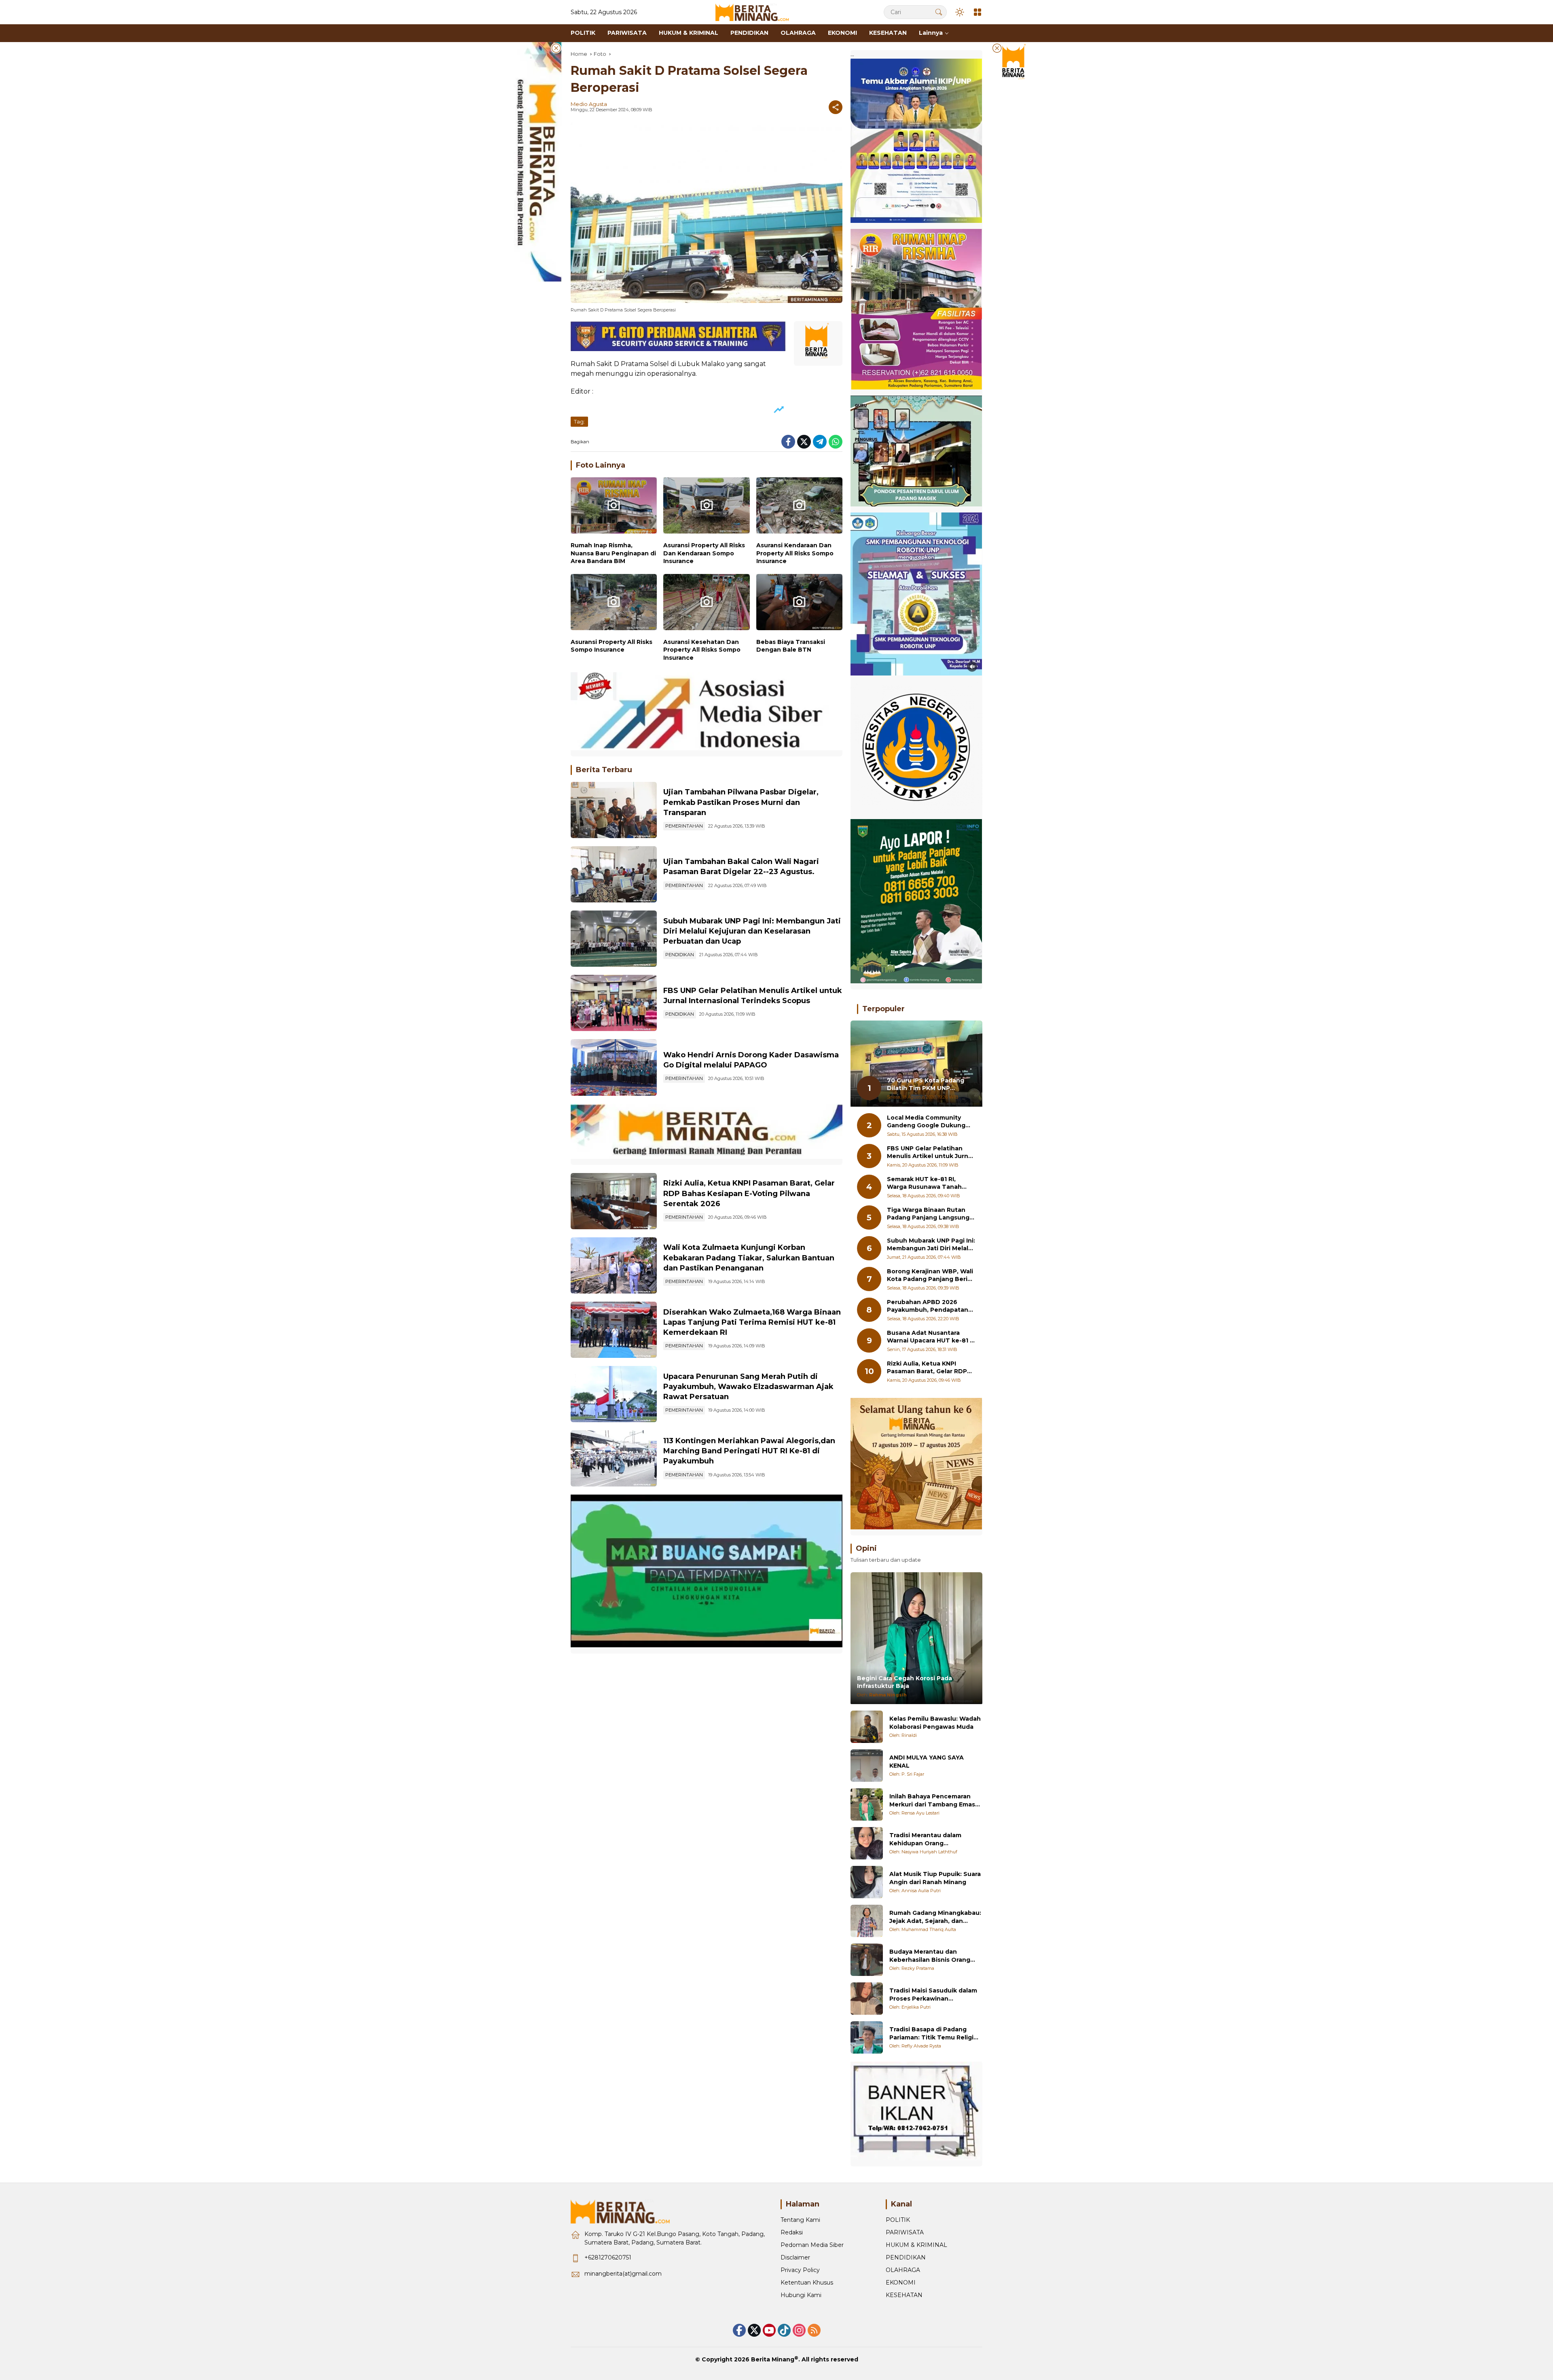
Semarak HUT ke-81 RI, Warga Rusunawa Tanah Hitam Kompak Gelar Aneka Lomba (929, 1183)
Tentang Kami (800, 2220)
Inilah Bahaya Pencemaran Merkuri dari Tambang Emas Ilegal (932, 1801)
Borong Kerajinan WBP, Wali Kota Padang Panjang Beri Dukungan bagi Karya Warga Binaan (931, 1276)
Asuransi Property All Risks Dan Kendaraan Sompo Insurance (704, 553)
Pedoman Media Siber (812, 2245)
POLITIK (898, 2220)
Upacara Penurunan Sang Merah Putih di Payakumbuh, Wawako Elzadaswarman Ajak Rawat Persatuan (748, 1387)
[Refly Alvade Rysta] (867, 2037)
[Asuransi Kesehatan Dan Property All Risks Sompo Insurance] (706, 604)
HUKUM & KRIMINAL (916, 2245)
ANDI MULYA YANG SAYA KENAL (927, 1762)
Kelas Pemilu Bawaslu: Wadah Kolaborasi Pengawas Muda (935, 1723)
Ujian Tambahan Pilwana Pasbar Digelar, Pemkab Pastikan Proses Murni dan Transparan (741, 802)
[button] (939, 12)
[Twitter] (804, 442)
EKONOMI (901, 2283)
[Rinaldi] (867, 1727)
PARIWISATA (905, 2232)
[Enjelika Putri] (867, 1999)
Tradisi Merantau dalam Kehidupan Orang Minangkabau (925, 1839)
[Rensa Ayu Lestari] (867, 1804)
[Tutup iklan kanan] (997, 48)
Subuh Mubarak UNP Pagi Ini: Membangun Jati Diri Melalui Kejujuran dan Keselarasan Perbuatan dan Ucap (752, 931)
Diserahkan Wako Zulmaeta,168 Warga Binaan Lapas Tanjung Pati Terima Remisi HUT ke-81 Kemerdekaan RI (752, 1322)
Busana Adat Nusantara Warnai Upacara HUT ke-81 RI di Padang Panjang (931, 1337)
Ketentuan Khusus (807, 2283)
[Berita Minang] (756, 12)
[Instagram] (799, 2330)
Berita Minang (773, 2359)
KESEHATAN (904, 2295)
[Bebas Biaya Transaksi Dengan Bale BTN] (799, 604)
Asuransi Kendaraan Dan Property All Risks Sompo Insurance (795, 553)
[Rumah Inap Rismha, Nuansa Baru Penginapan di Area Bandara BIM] (614, 507)
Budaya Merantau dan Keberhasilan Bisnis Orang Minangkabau (930, 1956)
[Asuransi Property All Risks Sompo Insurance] (614, 604)
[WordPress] (784, 2330)
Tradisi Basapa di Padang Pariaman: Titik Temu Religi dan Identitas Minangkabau (932, 2034)
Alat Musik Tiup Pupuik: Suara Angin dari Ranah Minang (935, 1878)
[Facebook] (788, 442)
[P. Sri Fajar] (867, 1766)
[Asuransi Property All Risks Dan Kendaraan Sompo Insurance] (706, 507)
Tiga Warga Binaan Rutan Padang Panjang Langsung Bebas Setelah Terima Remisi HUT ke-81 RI (928, 1214)
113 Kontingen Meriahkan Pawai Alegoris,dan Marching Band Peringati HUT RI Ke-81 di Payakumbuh (749, 1451)
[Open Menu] (978, 12)
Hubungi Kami (801, 2295)
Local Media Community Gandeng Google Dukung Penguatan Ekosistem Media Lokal (931, 1122)
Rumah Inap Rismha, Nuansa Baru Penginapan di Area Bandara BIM (613, 553)
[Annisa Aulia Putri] (867, 1882)
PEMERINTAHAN (684, 826)
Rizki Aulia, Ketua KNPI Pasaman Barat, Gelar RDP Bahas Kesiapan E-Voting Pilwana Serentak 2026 (749, 1193)
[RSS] (814, 2330)
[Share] (836, 107)
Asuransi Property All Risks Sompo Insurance (611, 646)
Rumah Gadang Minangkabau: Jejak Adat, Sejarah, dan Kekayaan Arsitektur (935, 1917)
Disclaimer (795, 2257)
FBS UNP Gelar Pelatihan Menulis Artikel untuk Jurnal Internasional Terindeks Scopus (930, 1153)
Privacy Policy (800, 2270)
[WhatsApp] (836, 442)
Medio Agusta (589, 104)
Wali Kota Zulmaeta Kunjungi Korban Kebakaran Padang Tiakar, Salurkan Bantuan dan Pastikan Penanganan (749, 1258)
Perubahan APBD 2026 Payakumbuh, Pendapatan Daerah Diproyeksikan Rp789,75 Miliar (928, 1306)
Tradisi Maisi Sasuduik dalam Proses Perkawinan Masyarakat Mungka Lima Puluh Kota (933, 1995)
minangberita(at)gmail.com (623, 2274)
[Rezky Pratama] (867, 1960)
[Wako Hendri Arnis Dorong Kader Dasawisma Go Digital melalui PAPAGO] (614, 1067)
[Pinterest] (769, 2330)
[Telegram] (820, 442)
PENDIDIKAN (680, 955)
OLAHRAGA (903, 2270)
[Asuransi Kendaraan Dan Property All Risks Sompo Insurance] (799, 507)
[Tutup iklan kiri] (556, 48)
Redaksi (792, 2232)
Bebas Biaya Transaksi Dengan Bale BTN (791, 646)
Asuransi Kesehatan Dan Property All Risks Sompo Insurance (702, 650)
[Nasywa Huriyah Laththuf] (867, 1843)
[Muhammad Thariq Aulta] (867, 1921)
